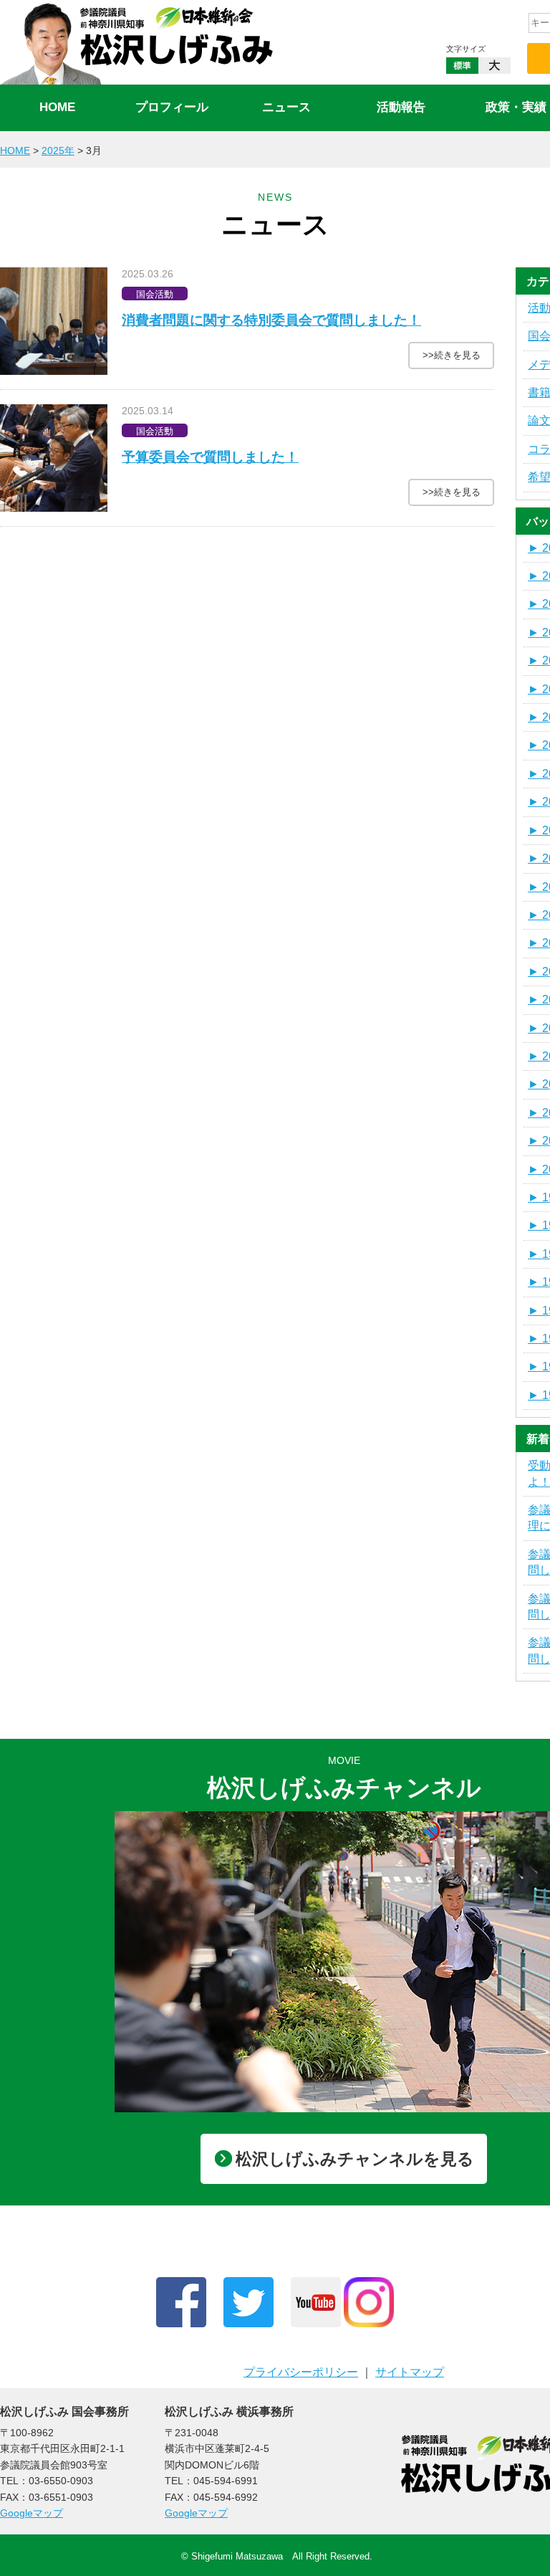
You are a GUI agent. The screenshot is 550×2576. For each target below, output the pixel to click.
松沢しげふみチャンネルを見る (355, 2159)
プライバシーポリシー (301, 2372)
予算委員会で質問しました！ (210, 457)
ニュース (286, 107)
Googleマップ (32, 2513)
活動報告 (401, 107)
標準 (462, 66)
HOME (57, 107)
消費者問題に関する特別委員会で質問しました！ (271, 320)
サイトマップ (410, 2372)
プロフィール (172, 107)
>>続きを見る (452, 355)
